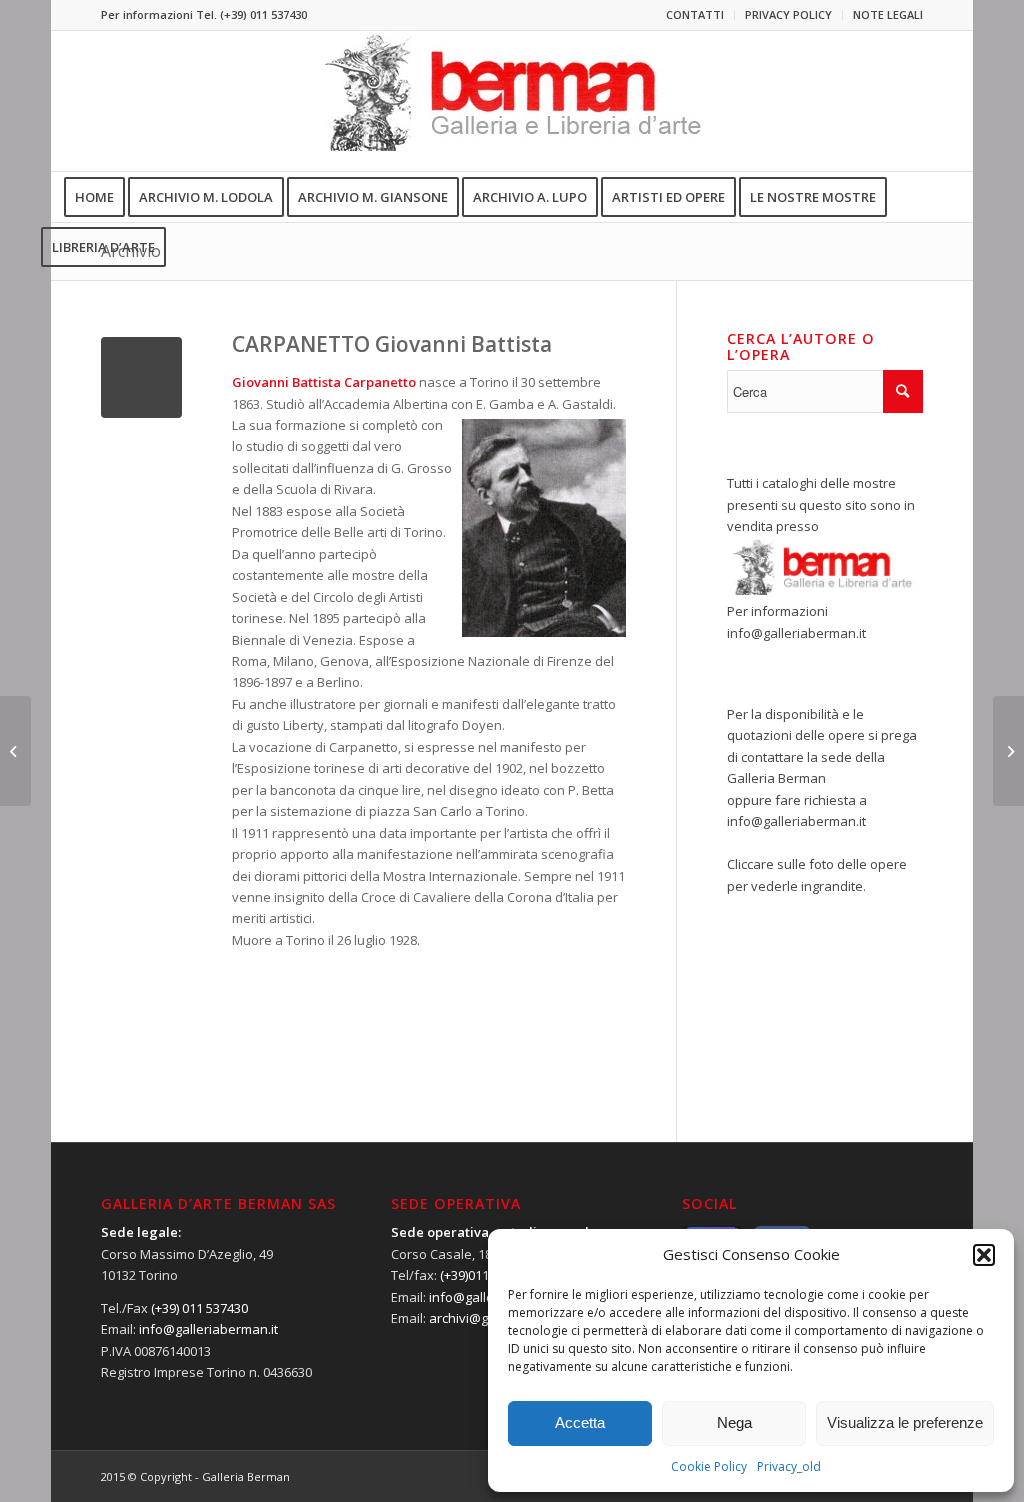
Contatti (695, 14)
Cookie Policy (709, 1466)
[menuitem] (695, 15)
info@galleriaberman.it (796, 633)
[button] (984, 1255)
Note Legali (888, 14)
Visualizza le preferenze (905, 1422)
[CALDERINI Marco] (1008, 751)
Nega (734, 1422)
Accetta (580, 1422)
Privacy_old (789, 1466)
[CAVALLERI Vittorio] (15, 751)
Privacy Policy (788, 14)
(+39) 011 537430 (263, 14)
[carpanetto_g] (141, 377)
